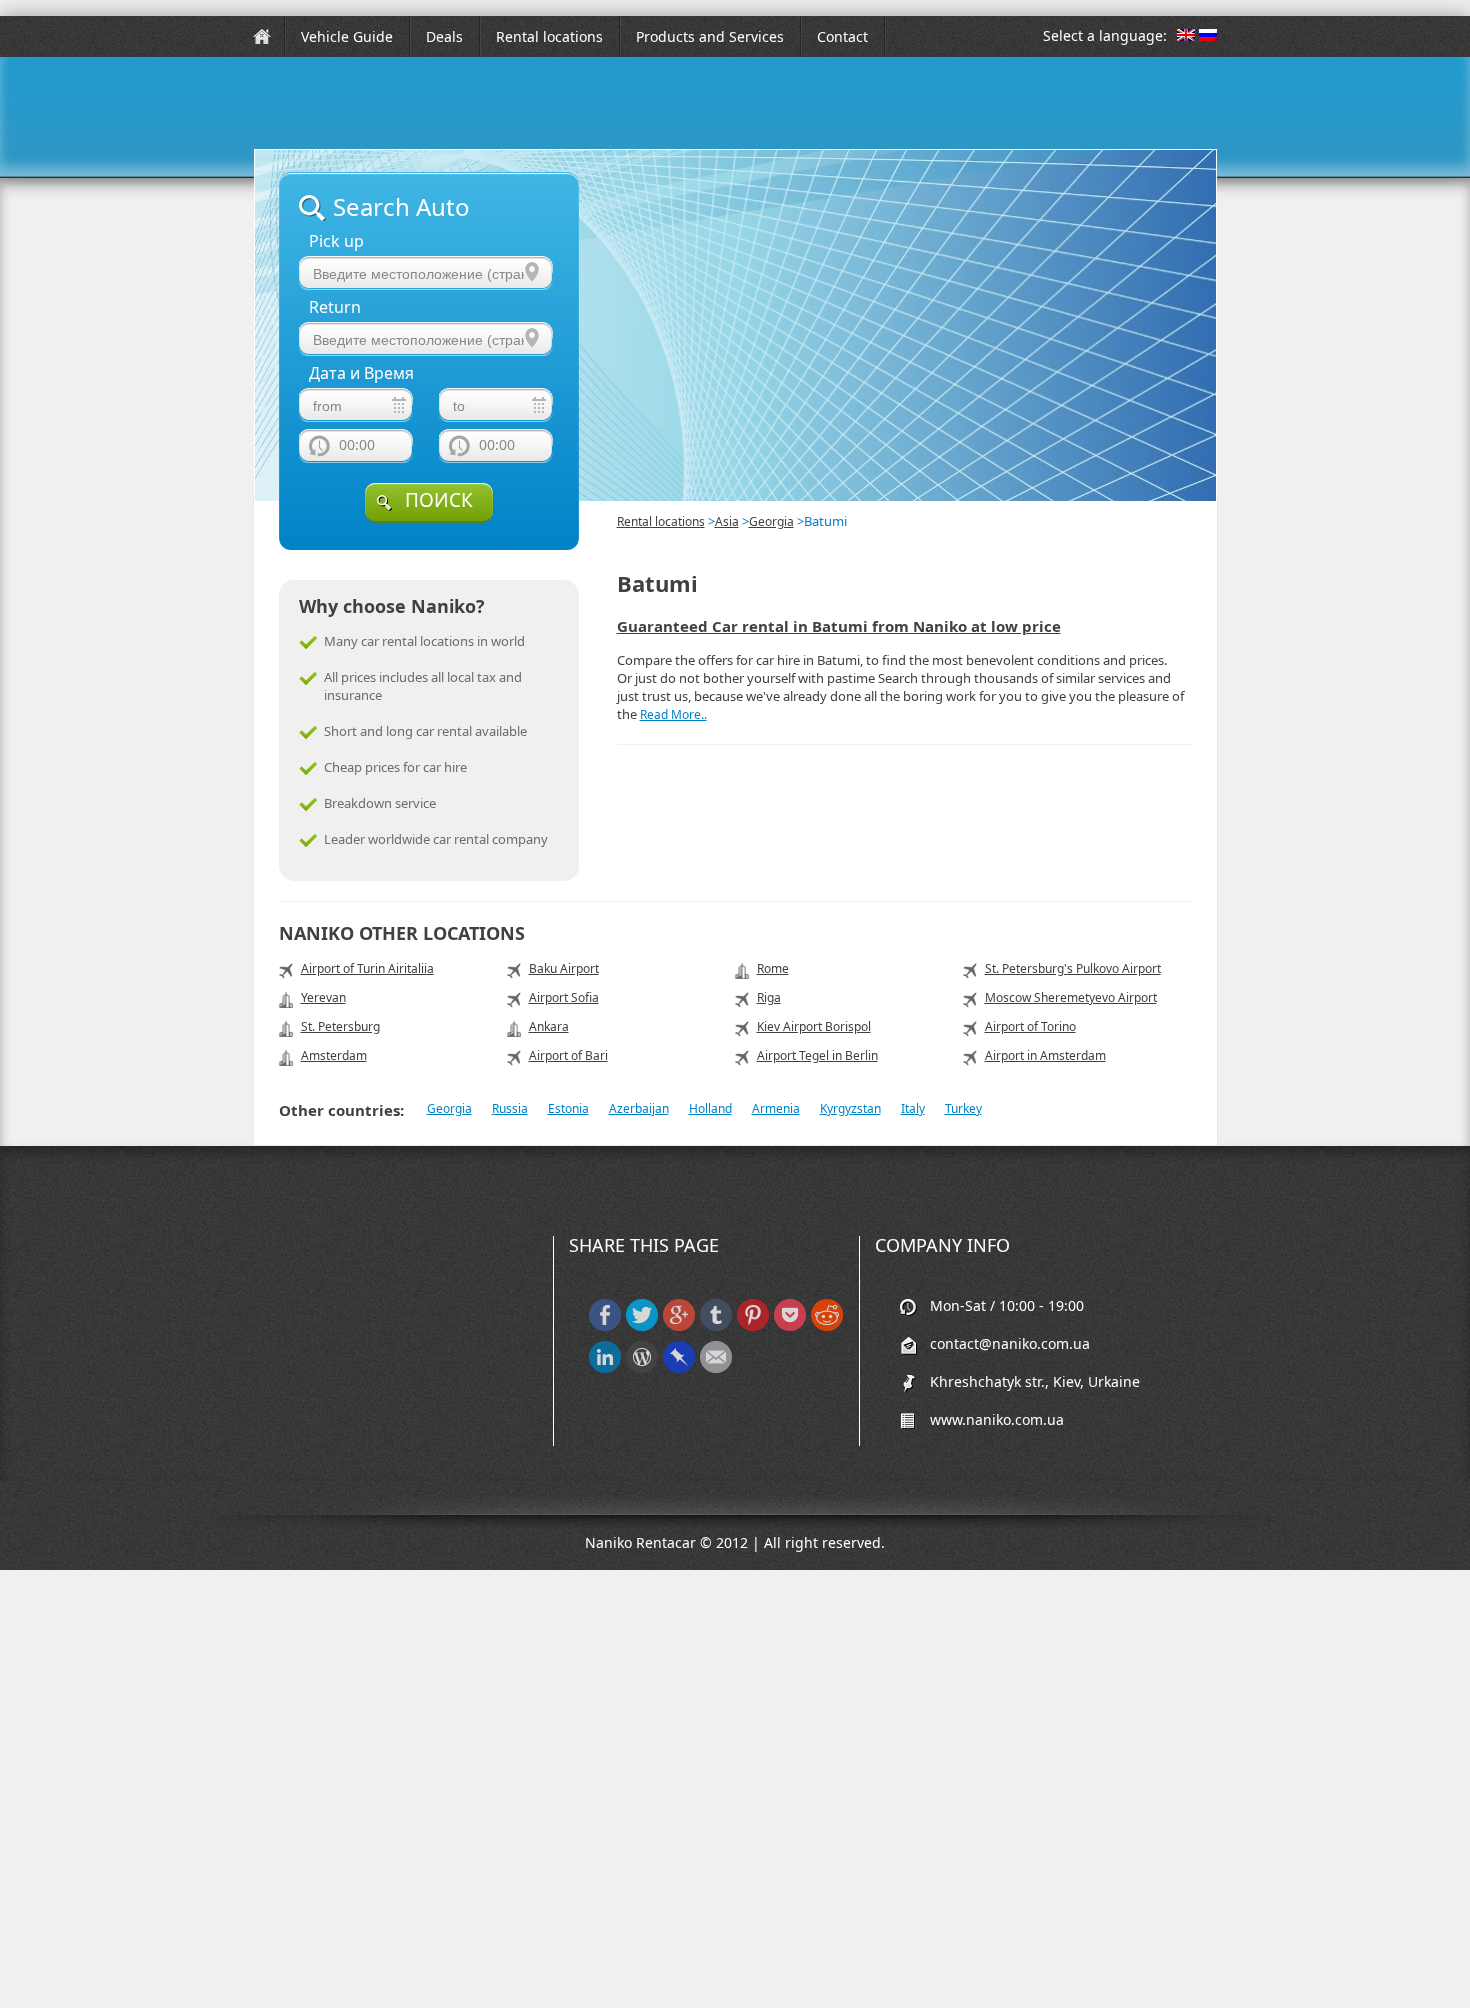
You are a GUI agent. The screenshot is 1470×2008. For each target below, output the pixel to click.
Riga (769, 997)
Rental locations (549, 36)
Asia (727, 521)
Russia (510, 1108)
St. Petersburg (340, 1026)
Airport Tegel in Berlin (817, 1055)
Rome (773, 968)
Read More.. (673, 714)
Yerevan (323, 997)
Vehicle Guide (347, 36)
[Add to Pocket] (790, 1326)
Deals (444, 36)
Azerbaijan (639, 1108)
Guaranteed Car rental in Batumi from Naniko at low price (839, 626)
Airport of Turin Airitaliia (367, 968)
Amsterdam (334, 1055)
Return (335, 307)
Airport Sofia (564, 997)
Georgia (771, 521)
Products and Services (710, 36)
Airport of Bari (568, 1055)
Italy (913, 1108)
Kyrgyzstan (850, 1108)
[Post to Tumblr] (716, 1326)
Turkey (963, 1108)
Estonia (568, 1108)
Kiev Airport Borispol (814, 1026)
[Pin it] (753, 1326)
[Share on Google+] (679, 1326)
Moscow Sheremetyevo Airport (1071, 997)
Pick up (336, 241)
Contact (842, 36)
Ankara (549, 1026)
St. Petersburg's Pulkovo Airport (1073, 968)
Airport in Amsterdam (1045, 1055)
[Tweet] (642, 1326)
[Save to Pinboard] (679, 1368)
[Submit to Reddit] (827, 1326)
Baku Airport (564, 968)
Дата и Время (361, 373)
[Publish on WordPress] (642, 1368)
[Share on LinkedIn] (605, 1368)
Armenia (776, 1108)
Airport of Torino (1030, 1026)
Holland (710, 1108)
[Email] (716, 1368)
